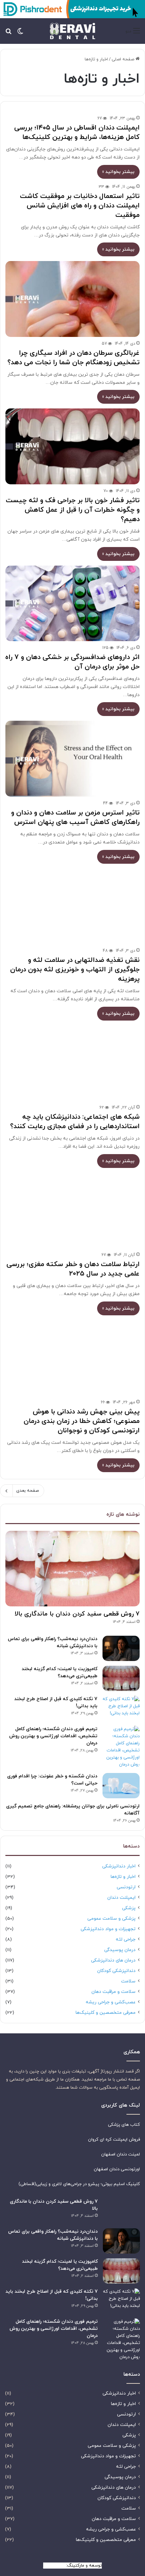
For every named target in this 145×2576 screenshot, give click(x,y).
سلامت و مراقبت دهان (113, 1992)
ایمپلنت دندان (121, 1898)
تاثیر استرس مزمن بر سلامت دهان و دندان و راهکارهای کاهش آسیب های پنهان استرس (75, 818)
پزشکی (129, 1908)
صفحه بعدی (27, 1491)
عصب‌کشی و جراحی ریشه (111, 2002)
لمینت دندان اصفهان (121, 2154)
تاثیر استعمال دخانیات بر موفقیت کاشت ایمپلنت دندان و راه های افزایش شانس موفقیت (80, 206)
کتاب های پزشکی (124, 2125)
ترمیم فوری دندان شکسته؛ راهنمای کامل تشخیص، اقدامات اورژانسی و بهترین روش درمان (53, 1736)
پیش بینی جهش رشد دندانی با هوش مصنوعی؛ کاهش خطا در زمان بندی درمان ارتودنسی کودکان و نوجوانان (82, 1421)
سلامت (128, 1981)
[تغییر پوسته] (20, 34)
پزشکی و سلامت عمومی (111, 1919)
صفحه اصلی (124, 59)
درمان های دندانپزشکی (113, 1960)
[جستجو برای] (8, 34)
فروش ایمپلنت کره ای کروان (114, 2140)
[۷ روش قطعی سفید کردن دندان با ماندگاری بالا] (72, 1569)
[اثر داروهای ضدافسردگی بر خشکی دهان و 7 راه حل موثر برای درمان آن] (72, 604)
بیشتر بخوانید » (118, 172)
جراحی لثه (126, 1939)
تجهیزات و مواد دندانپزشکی (108, 1929)
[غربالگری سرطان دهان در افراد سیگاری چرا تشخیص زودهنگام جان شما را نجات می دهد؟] (72, 299)
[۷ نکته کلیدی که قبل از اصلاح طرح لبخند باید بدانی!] (121, 1708)
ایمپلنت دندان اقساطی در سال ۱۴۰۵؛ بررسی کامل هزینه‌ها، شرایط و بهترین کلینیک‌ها (77, 133)
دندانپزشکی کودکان (116, 1971)
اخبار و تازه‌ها (123, 1877)
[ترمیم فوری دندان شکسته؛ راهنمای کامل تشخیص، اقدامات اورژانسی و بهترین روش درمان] (121, 1747)
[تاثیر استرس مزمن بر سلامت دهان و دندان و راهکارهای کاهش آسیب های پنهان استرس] (72, 759)
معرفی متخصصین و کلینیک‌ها (106, 2013)
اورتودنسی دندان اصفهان (117, 2169)
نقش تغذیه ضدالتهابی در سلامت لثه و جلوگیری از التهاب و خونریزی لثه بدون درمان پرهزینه (75, 970)
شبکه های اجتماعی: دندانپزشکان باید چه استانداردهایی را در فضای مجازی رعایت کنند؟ (75, 1122)
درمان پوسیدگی (120, 1950)
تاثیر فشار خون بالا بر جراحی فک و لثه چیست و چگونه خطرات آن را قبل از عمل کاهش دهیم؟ (73, 510)
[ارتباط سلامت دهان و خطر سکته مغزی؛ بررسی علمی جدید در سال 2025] (72, 1211)
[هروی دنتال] (72, 31)
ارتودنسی (126, 1887)
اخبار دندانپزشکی (119, 1866)
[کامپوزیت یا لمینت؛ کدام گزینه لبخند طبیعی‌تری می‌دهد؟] (121, 1678)
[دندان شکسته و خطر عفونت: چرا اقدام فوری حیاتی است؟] (121, 1786)
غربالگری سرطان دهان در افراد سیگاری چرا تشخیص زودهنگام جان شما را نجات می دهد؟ (74, 358)
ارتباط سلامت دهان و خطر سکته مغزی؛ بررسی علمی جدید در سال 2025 (73, 1269)
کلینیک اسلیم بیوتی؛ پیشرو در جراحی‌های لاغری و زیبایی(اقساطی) (79, 2184)
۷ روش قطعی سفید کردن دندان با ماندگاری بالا (77, 1614)
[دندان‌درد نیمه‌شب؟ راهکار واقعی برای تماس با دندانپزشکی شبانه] (121, 1648)
